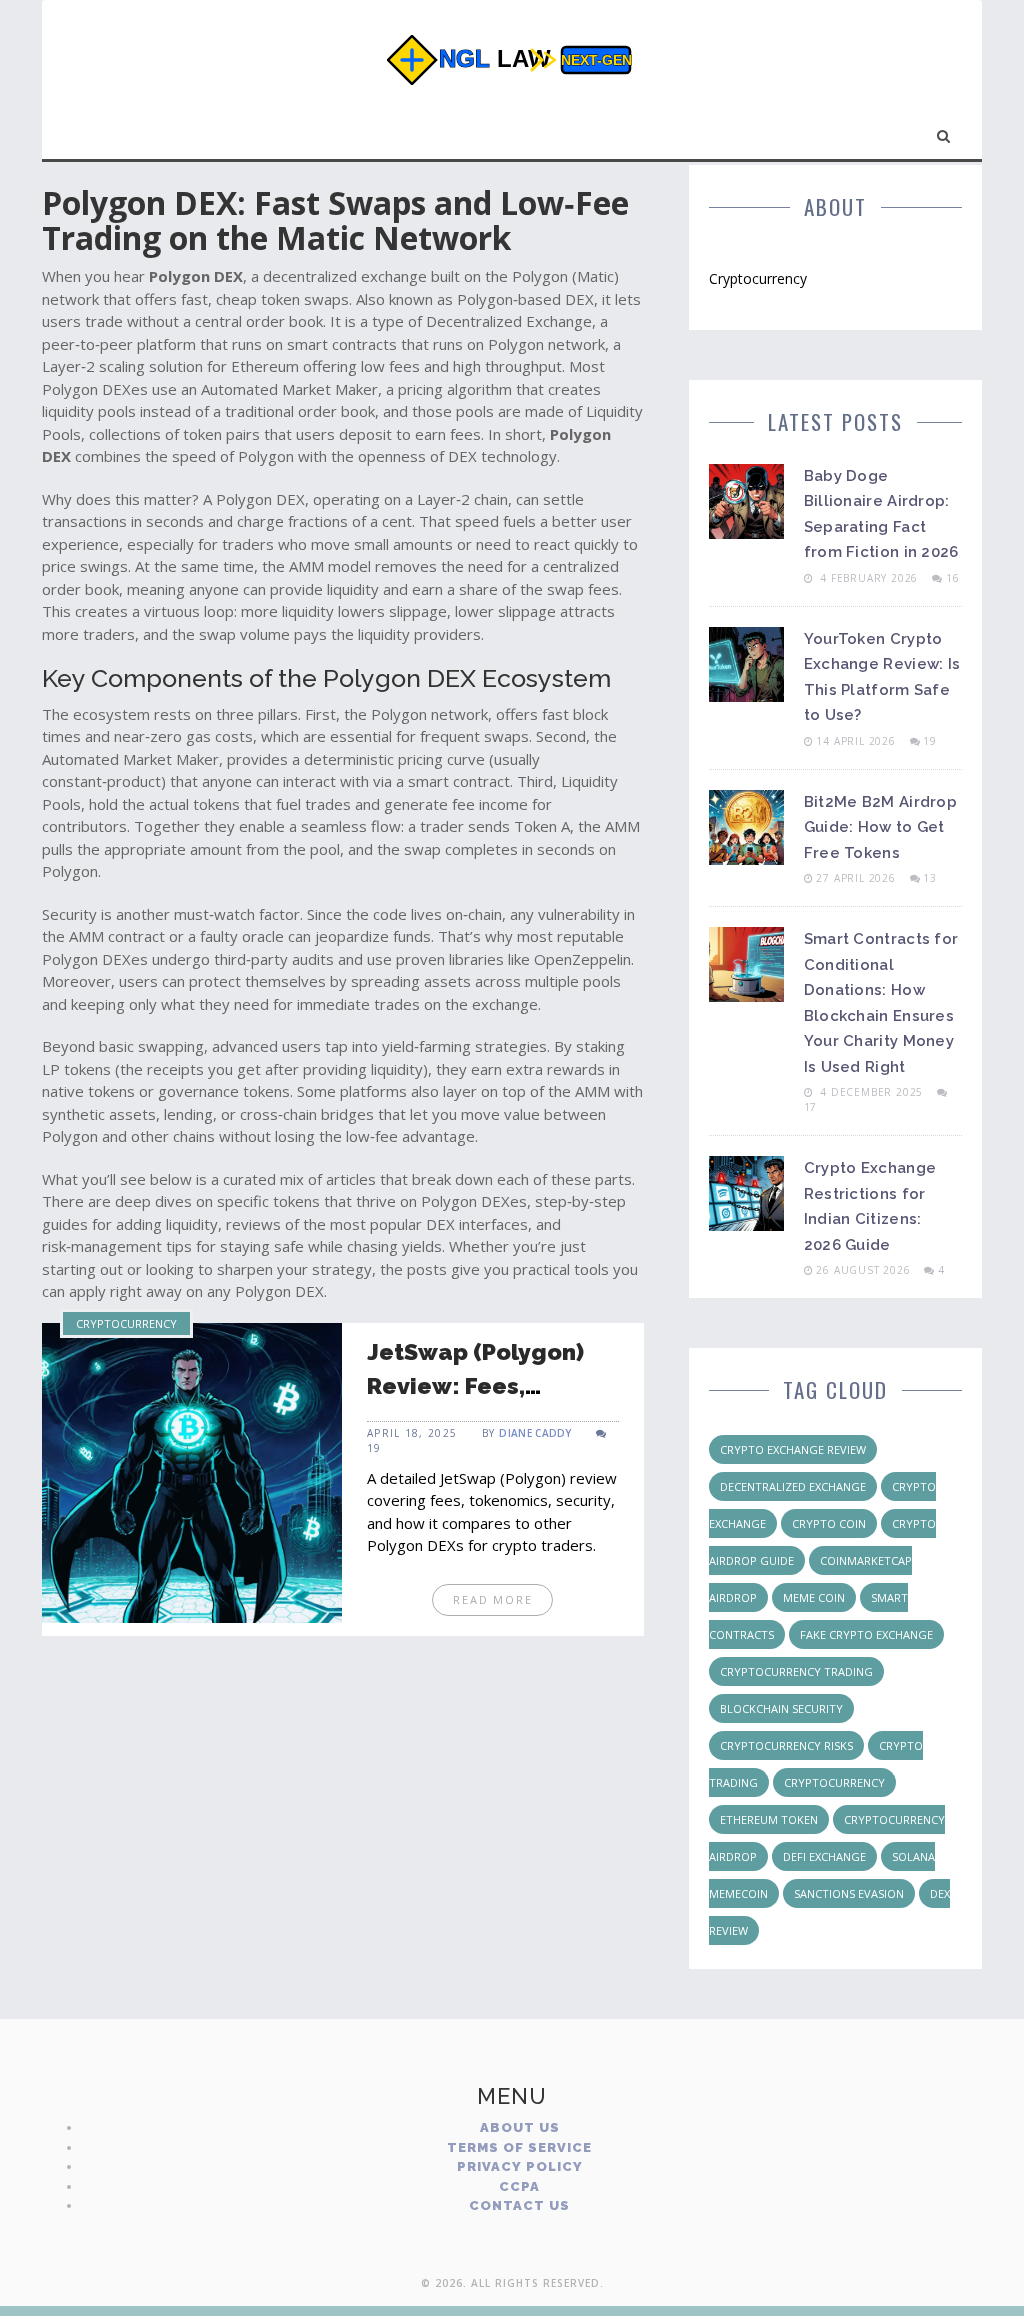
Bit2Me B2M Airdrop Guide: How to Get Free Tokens (880, 827)
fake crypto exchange (866, 1634)
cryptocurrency (834, 1782)
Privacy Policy (520, 2166)
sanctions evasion (849, 1893)
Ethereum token (769, 1819)
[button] (944, 132)
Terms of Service (519, 2147)
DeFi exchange (824, 1856)
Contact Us (519, 2205)
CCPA (519, 2186)
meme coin (814, 1597)
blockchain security (781, 1708)
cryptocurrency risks (786, 1745)
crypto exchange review (793, 1449)
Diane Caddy (535, 1433)
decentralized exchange (793, 1486)
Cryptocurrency (126, 1323)
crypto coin (829, 1523)
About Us (520, 2127)
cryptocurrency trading (796, 1671)
